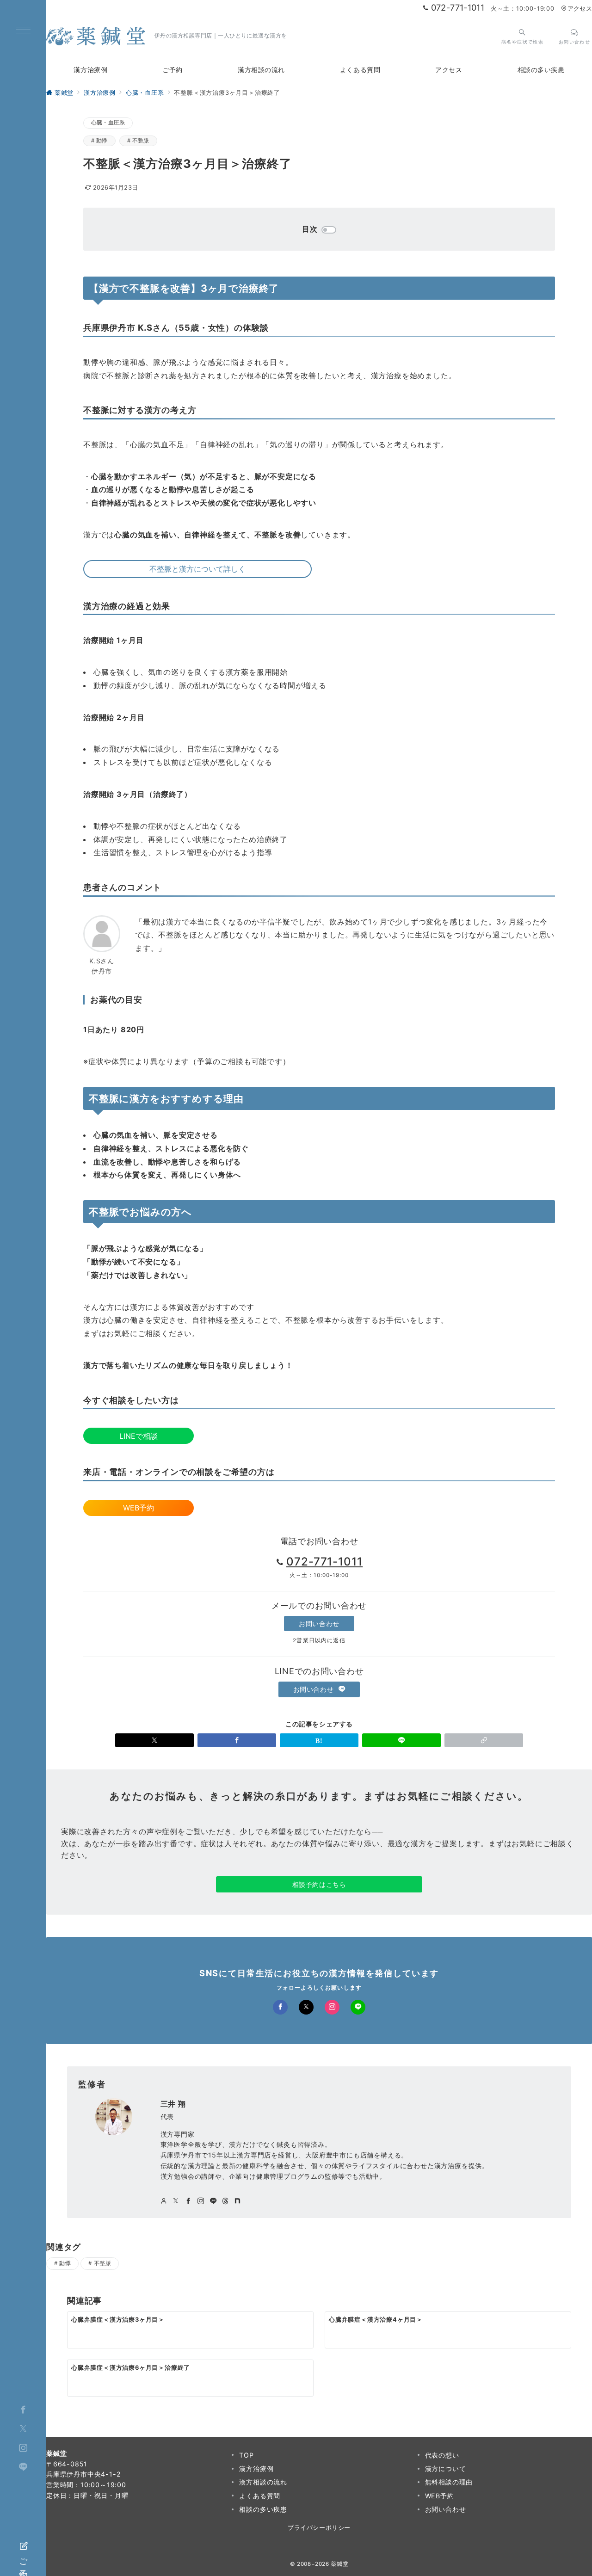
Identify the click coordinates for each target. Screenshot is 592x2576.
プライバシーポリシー (319, 2528)
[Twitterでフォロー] (23, 2429)
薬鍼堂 (339, 2564)
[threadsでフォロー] (225, 2201)
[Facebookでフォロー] (280, 2007)
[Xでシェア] (154, 1740)
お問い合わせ (319, 1624)
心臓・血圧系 (108, 123)
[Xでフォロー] (306, 2007)
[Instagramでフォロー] (332, 2007)
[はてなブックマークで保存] (319, 1740)
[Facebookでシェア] (237, 1740)
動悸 (102, 141)
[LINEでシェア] (401, 1740)
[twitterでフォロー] (176, 2201)
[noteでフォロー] (237, 2201)
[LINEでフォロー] (358, 2007)
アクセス (580, 9)
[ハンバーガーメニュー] (23, 31)
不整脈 (141, 141)
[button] (484, 1740)
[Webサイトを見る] (164, 2201)
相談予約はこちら (319, 1884)
